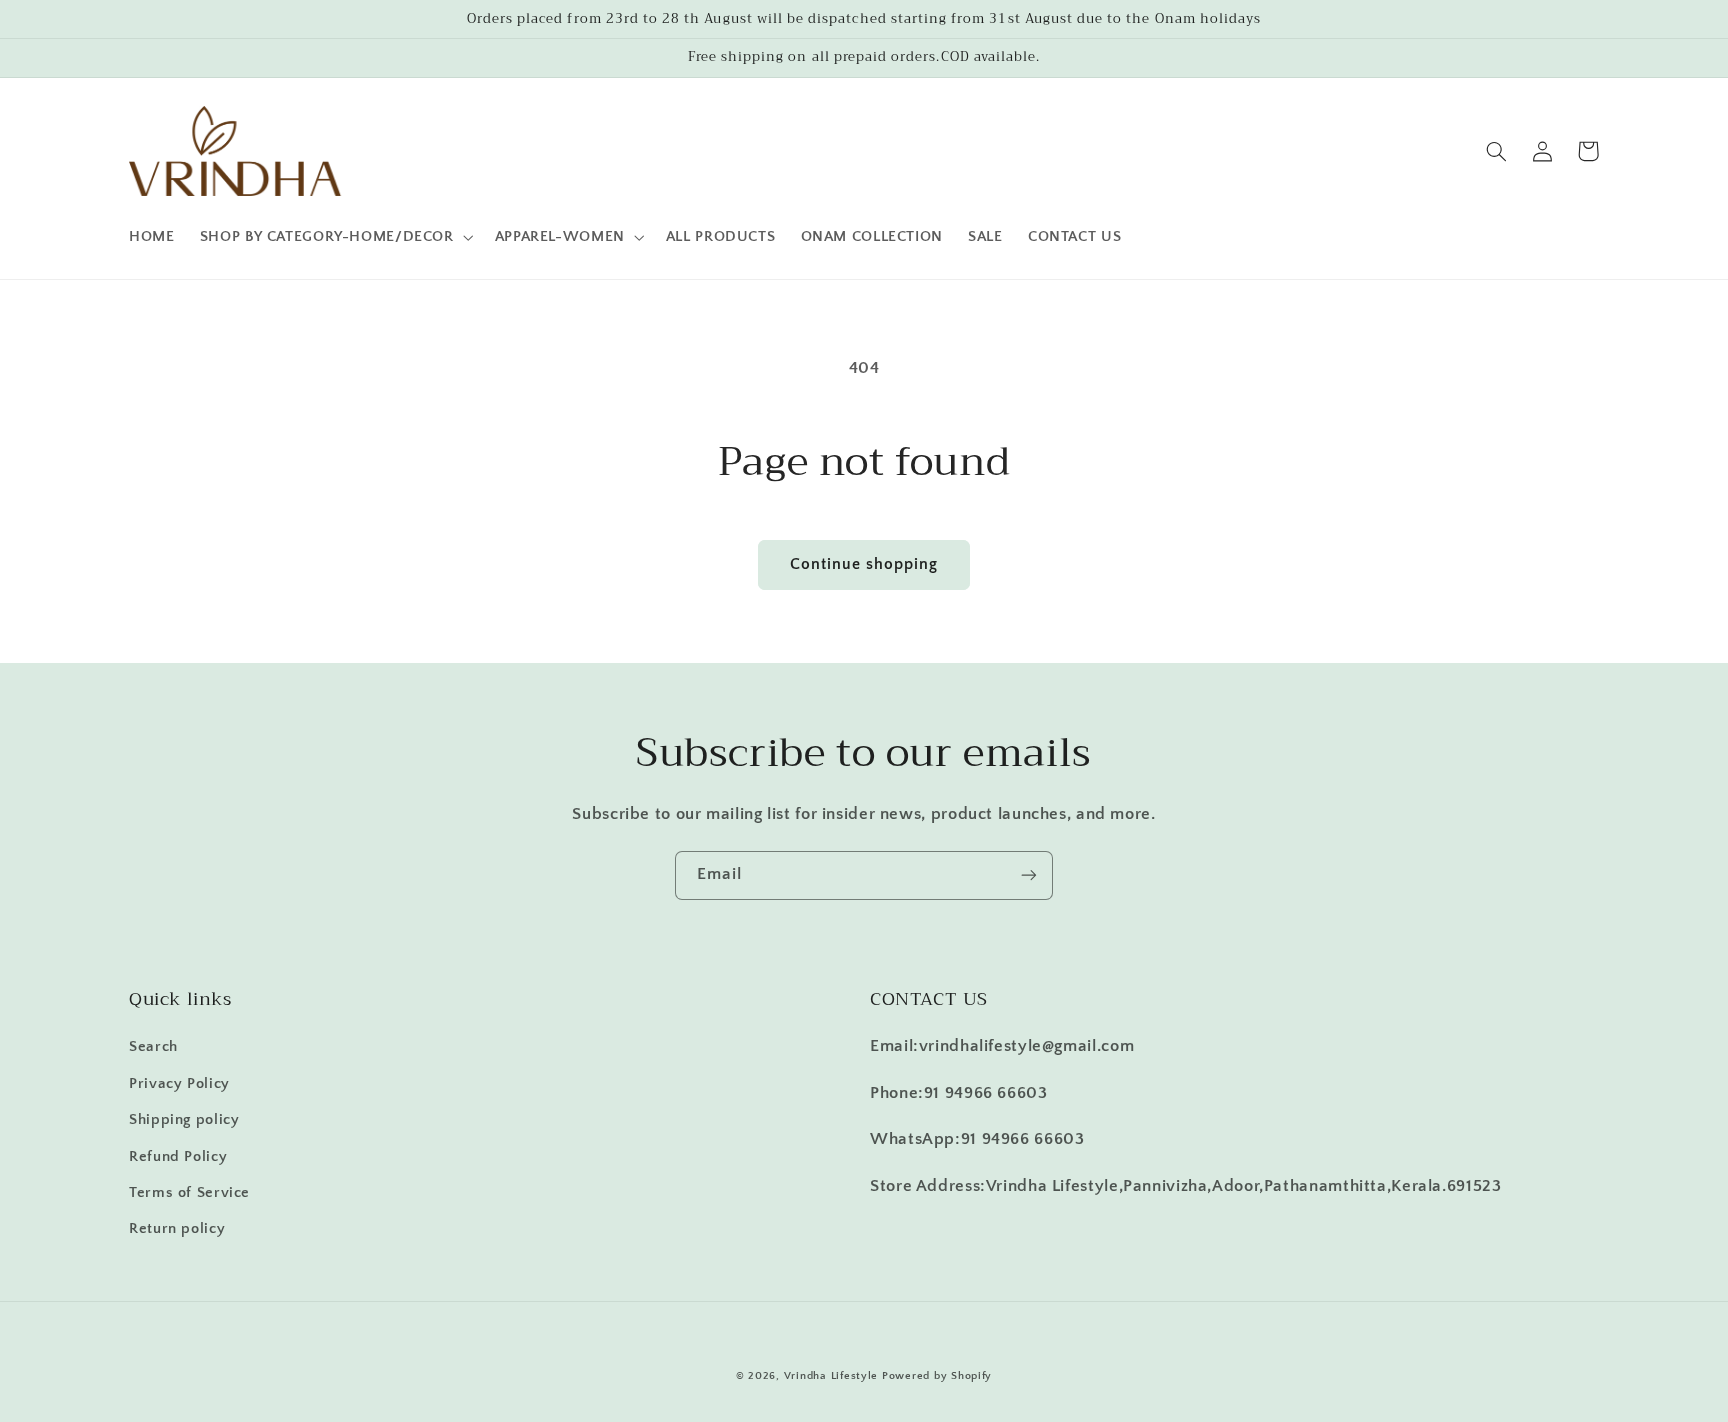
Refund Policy (178, 1157)
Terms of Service (189, 1193)
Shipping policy (184, 1120)
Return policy (177, 1229)
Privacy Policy (179, 1084)
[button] (334, 237)
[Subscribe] (1029, 875)
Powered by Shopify (937, 1376)
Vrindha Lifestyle (831, 1376)
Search (153, 1047)
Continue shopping (864, 564)
